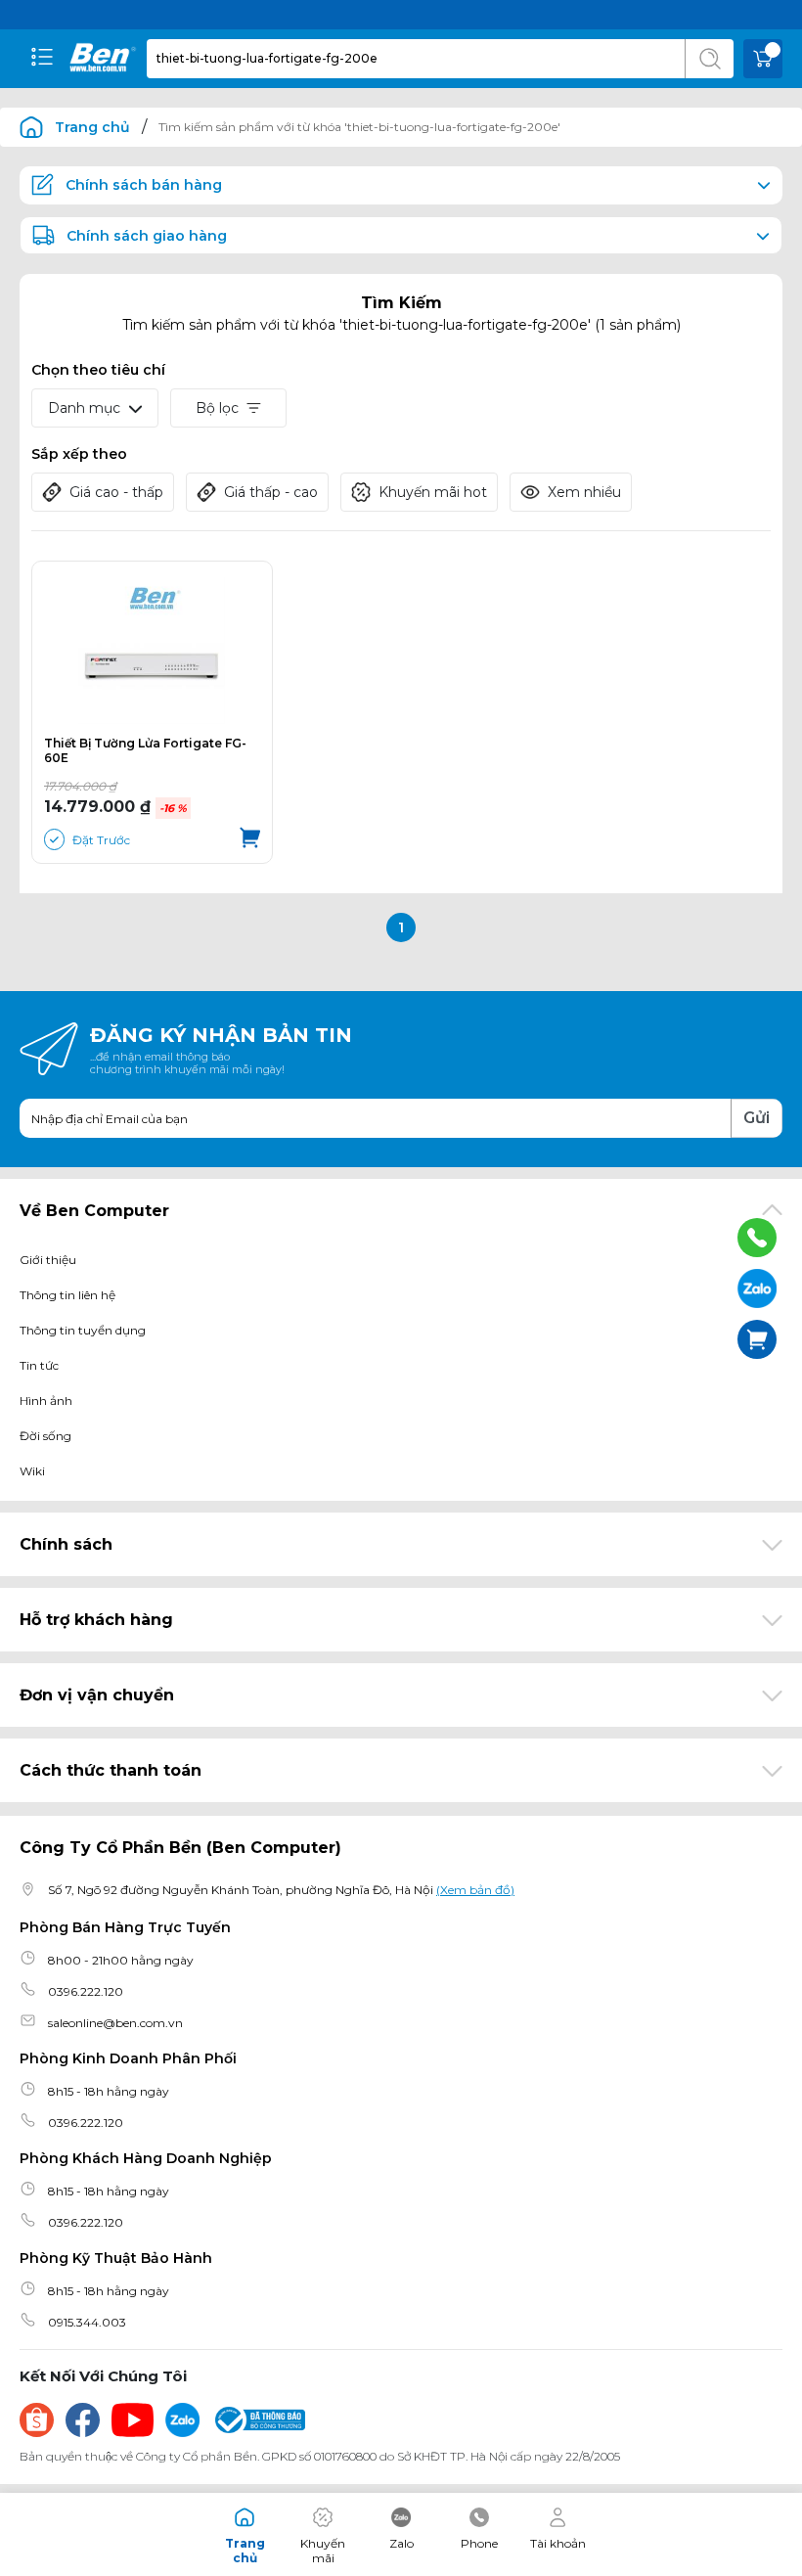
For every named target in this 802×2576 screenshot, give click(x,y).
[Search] (709, 59)
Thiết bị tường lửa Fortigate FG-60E (145, 750)
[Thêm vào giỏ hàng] (250, 839)
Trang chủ (92, 127)
